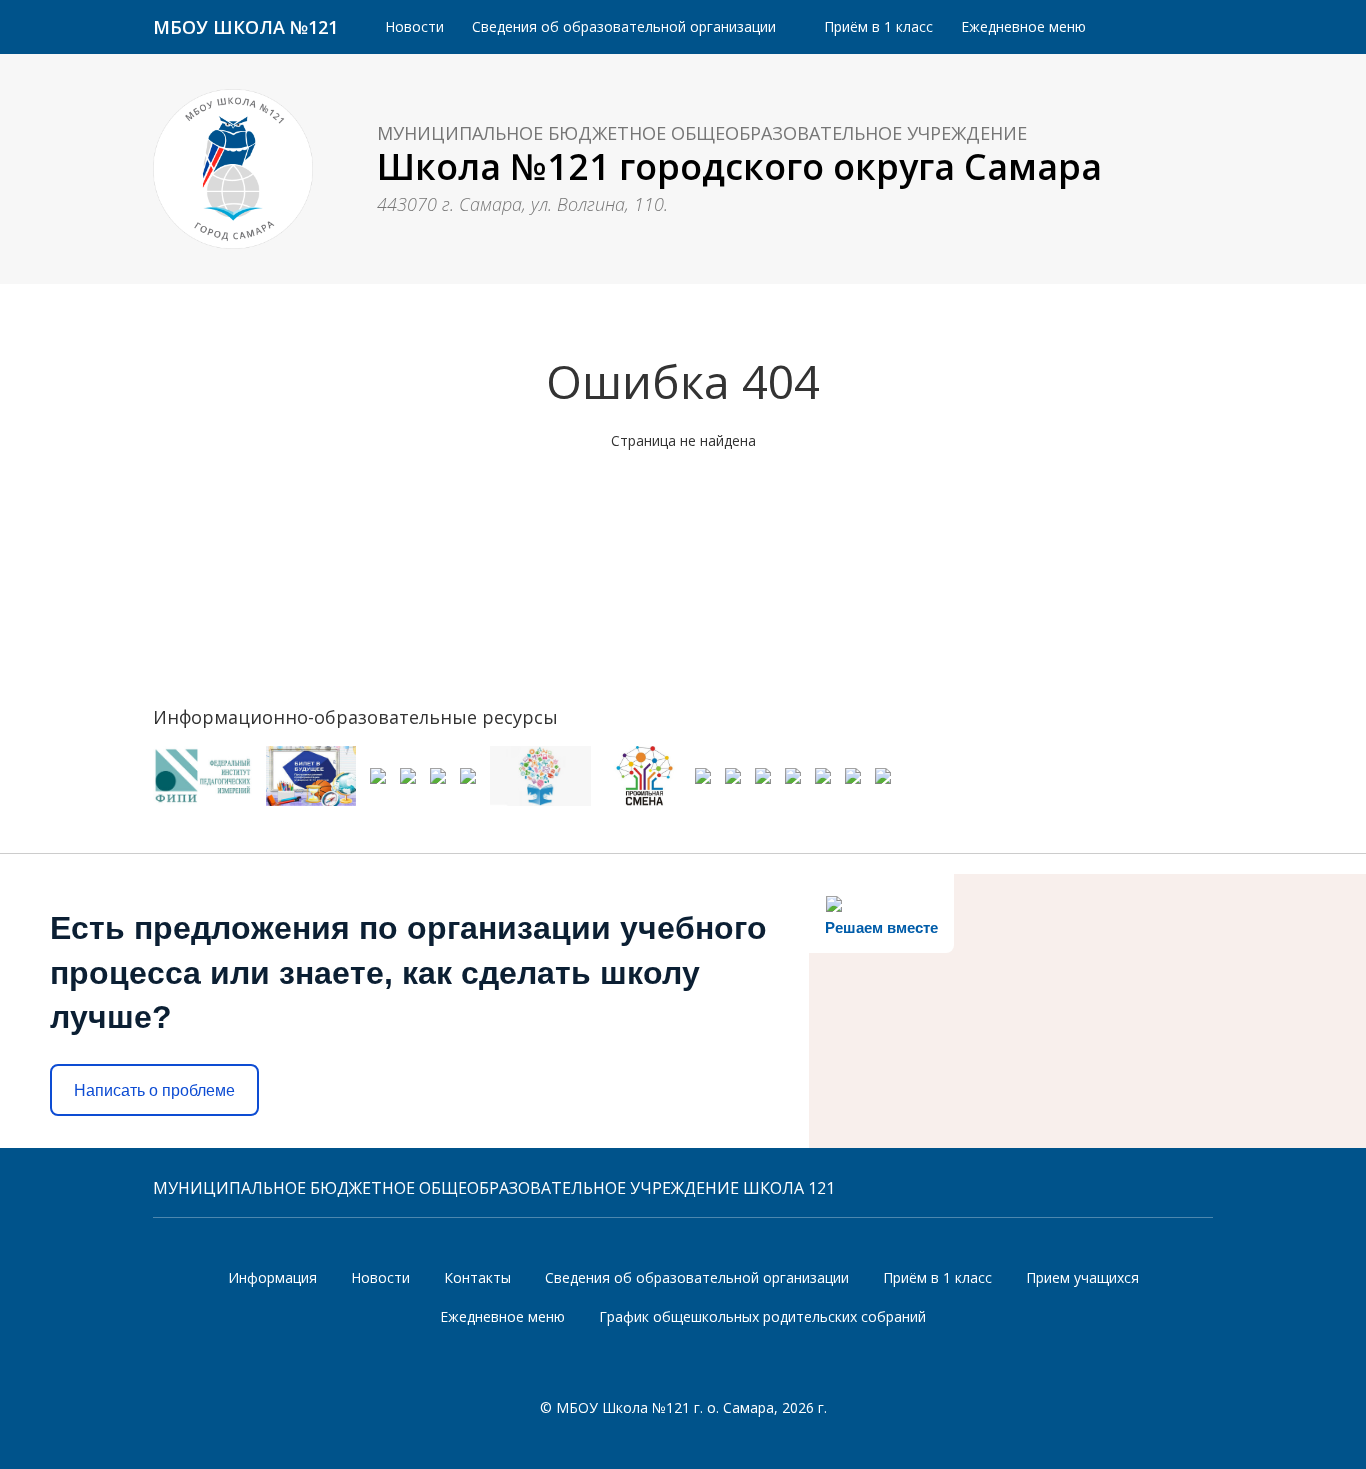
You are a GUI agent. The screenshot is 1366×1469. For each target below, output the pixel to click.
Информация (272, 1277)
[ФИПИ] (202, 776)
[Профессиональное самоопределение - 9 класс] (468, 793)
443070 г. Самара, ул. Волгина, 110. (522, 204)
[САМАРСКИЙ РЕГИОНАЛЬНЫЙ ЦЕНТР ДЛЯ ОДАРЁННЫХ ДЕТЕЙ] (438, 793)
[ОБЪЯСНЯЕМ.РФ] (703, 793)
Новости (414, 26)
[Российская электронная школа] (853, 793)
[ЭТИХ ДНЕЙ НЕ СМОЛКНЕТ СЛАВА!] (378, 793)
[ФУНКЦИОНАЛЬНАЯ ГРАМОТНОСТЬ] (540, 776)
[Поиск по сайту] (1125, 26)
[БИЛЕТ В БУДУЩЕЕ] (311, 776)
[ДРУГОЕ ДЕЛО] (763, 793)
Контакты (477, 1277)
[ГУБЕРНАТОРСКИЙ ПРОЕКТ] (733, 793)
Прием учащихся (1082, 1277)
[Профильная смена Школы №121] (643, 776)
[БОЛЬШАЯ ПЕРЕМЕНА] (408, 793)
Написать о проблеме (154, 1090)
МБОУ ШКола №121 (245, 27)
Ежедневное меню (1023, 26)
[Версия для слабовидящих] (1183, 27)
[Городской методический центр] (793, 793)
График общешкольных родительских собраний (762, 1316)
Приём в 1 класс (878, 26)
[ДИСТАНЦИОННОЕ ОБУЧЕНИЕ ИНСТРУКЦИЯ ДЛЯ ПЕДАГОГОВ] (823, 793)
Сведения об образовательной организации (624, 26)
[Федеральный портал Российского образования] (883, 793)
